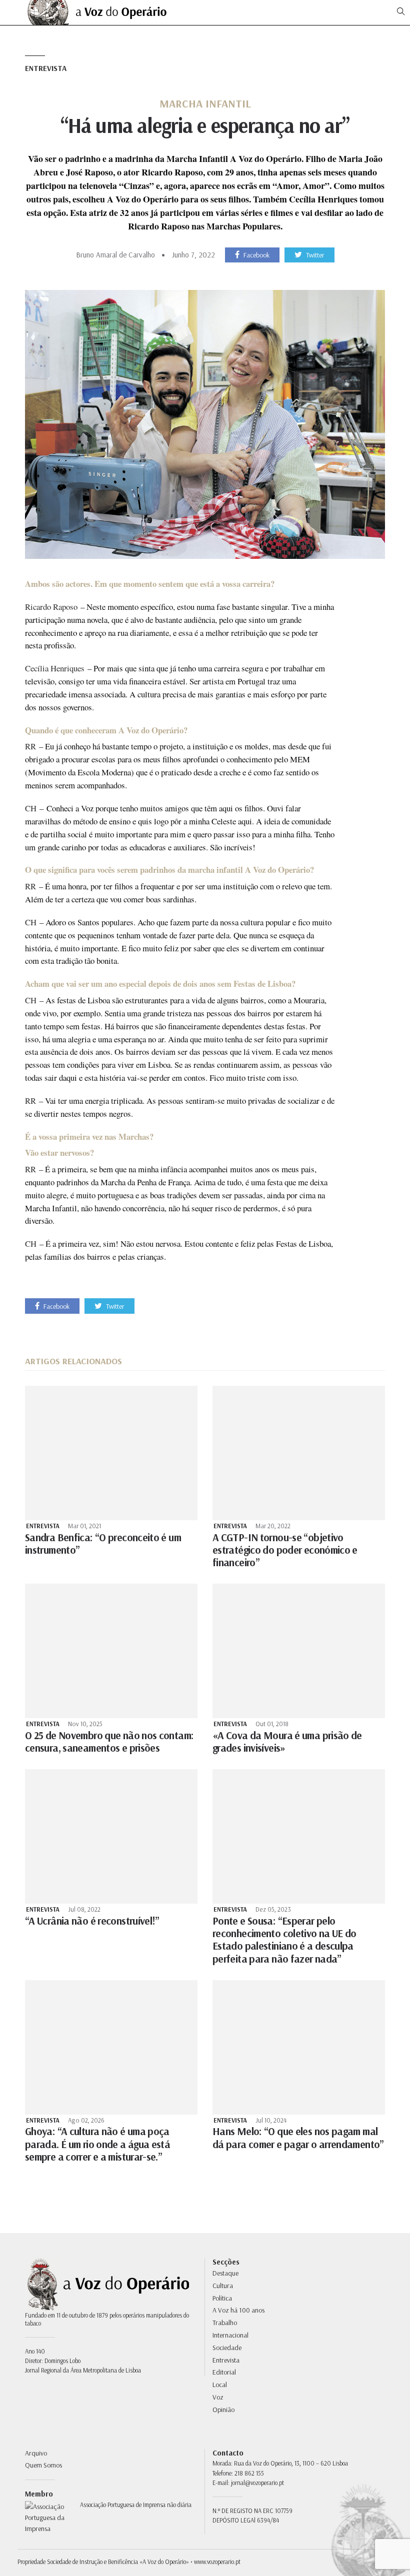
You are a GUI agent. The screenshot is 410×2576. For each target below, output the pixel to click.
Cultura (223, 2286)
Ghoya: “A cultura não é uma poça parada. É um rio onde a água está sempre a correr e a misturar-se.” (97, 2144)
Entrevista (46, 68)
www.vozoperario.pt (217, 2562)
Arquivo (36, 2453)
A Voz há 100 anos (238, 2310)
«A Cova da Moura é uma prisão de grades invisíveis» (287, 1741)
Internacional (230, 2335)
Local (220, 2385)
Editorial (224, 2372)
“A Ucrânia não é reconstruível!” (92, 1921)
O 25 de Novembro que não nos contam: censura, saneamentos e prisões (109, 1741)
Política (222, 2298)
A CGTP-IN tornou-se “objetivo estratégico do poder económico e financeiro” (285, 1550)
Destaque (225, 2273)
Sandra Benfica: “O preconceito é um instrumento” (103, 1543)
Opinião (223, 2410)
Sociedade (227, 2348)
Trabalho (225, 2323)
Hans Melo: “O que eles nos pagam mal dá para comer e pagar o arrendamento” (298, 2137)
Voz (218, 2397)
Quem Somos (43, 2465)
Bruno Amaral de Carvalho (115, 255)
